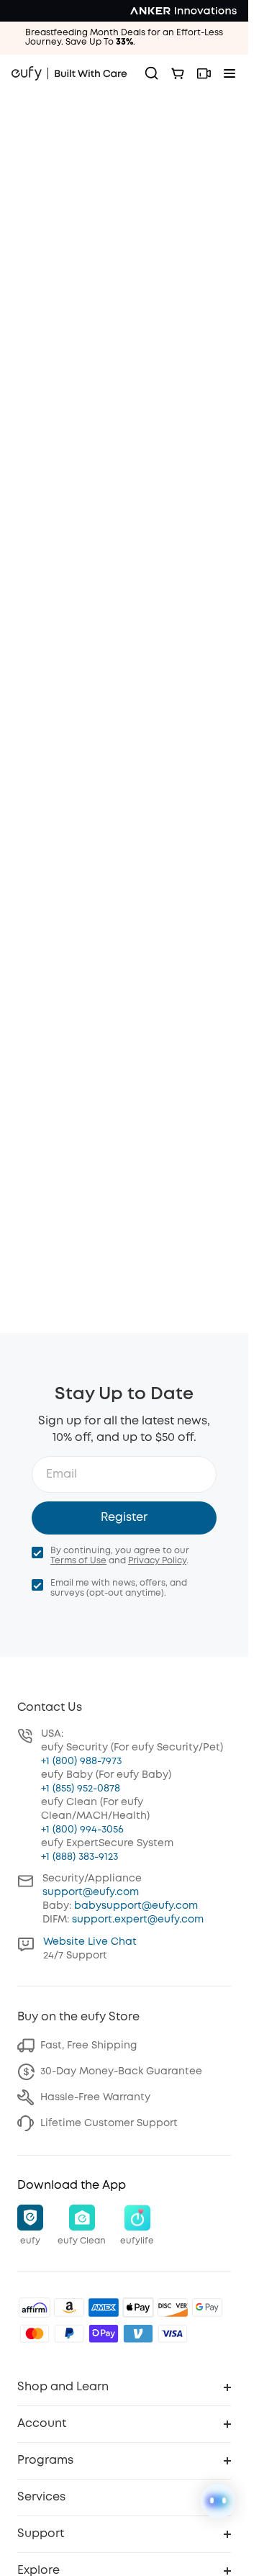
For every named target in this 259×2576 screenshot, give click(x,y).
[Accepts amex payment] (104, 2308)
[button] (30, 2226)
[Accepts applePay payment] (138, 2308)
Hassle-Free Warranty (95, 2097)
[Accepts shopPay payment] (104, 2333)
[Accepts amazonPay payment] (69, 2308)
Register (124, 1518)
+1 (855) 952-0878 (81, 1789)
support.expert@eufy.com (138, 1920)
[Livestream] (204, 73)
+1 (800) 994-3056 (82, 1830)
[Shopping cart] (178, 73)
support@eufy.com (91, 1892)
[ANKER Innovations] (183, 11)
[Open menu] (230, 73)
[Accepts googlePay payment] (207, 2308)
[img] (35, 2308)
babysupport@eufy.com (136, 1906)
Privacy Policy (157, 1561)
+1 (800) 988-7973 (81, 1761)
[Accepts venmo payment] (138, 2333)
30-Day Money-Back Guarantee (121, 2071)
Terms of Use (78, 1561)
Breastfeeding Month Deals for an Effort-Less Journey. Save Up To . (124, 37)
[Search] (152, 73)
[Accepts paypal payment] (69, 2333)
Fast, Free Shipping (88, 2046)
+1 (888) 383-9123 (79, 1857)
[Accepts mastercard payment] (35, 2333)
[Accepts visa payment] (173, 2333)
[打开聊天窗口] (218, 2501)
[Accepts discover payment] (173, 2308)
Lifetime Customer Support (109, 2123)
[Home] (69, 73)
